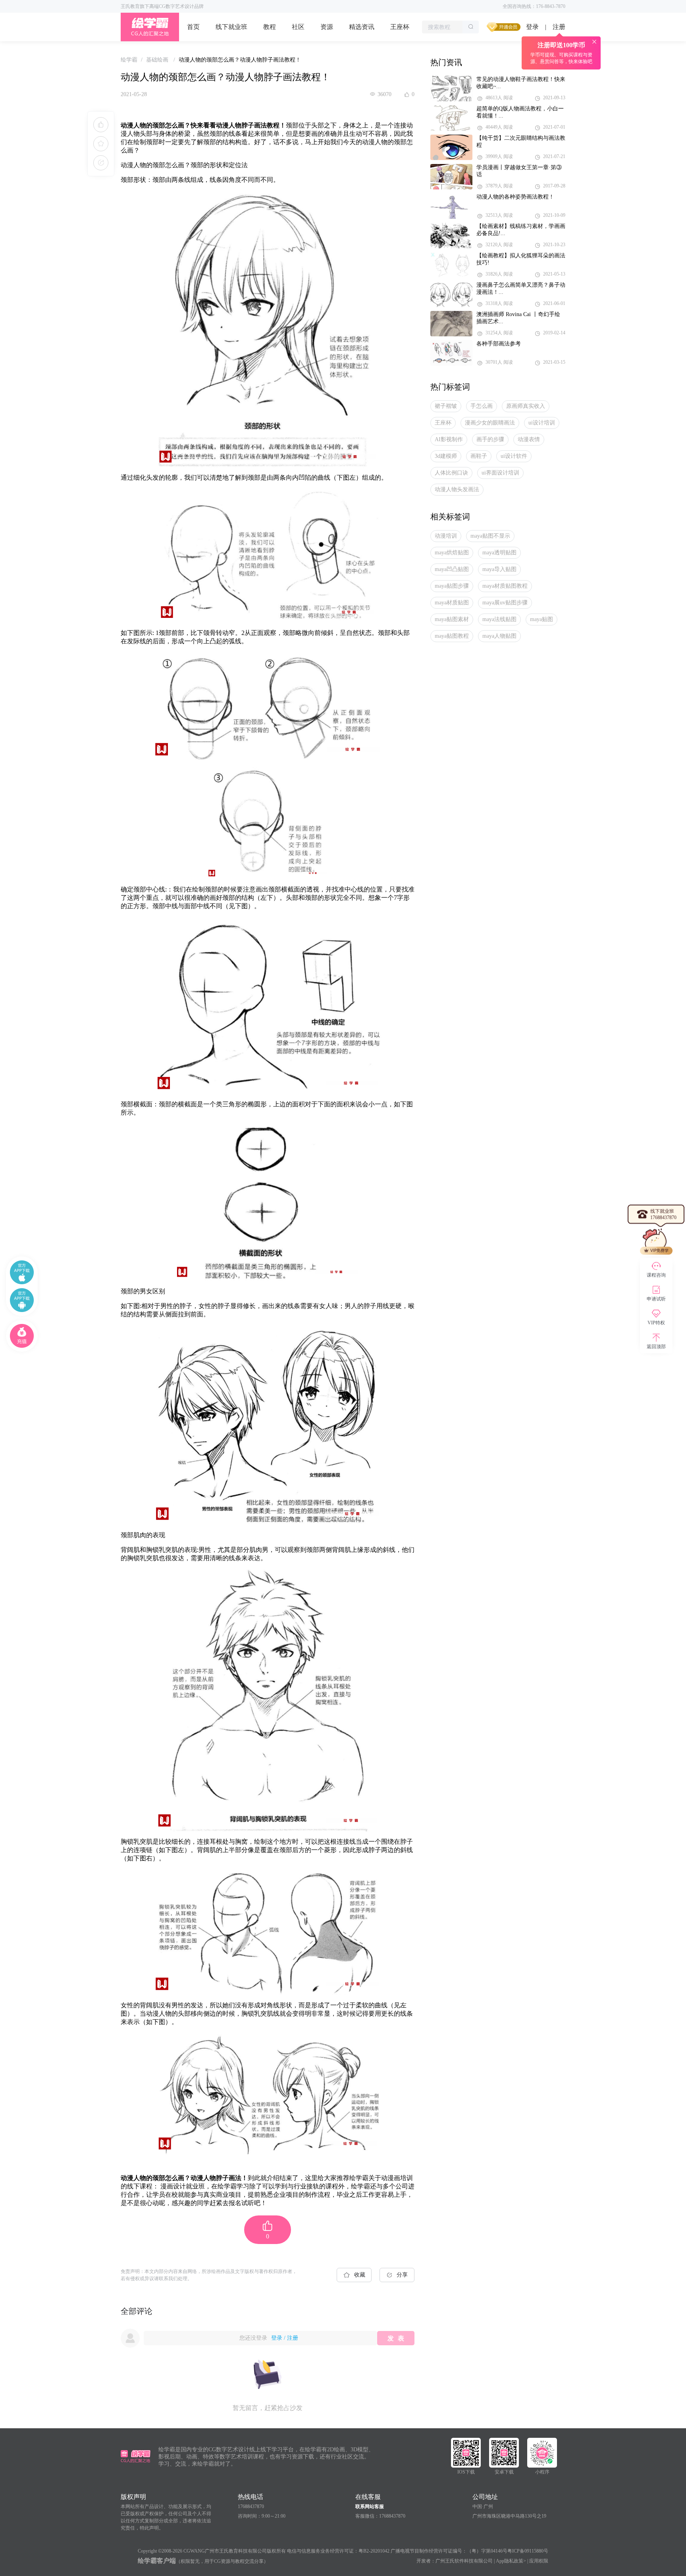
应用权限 (539, 2561)
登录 (532, 27)
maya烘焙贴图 (452, 553)
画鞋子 (479, 456)
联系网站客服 (370, 2507)
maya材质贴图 (452, 603)
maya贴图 (541, 619)
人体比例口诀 (451, 473)
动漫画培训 (397, 2178)
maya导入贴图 (499, 569)
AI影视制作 (449, 439)
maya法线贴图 (499, 619)
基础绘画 (158, 60)
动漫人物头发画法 (457, 489)
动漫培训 (446, 536)
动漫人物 (133, 125)
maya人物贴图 (499, 636)
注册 (293, 2338)
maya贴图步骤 (452, 586)
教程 (270, 27)
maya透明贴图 (499, 553)
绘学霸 (129, 60)
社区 (298, 27)
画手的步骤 (490, 439)
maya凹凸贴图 (452, 569)
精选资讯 (362, 27)
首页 (193, 27)
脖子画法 (254, 125)
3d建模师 (446, 456)
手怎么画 (482, 406)
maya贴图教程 (452, 636)
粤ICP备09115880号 (528, 2551)
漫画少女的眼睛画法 (490, 423)
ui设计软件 (514, 456)
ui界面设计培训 (500, 473)
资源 (327, 27)
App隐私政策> (511, 2561)
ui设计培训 (542, 423)
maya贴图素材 (452, 619)
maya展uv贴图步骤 (505, 603)
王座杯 (400, 27)
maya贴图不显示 (490, 536)
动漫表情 (529, 439)
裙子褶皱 (446, 406)
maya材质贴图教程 (505, 586)
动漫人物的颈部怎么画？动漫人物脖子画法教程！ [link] (240, 60)
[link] (129, 60)
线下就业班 (231, 27)
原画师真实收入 (526, 406)
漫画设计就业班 (183, 2186)
